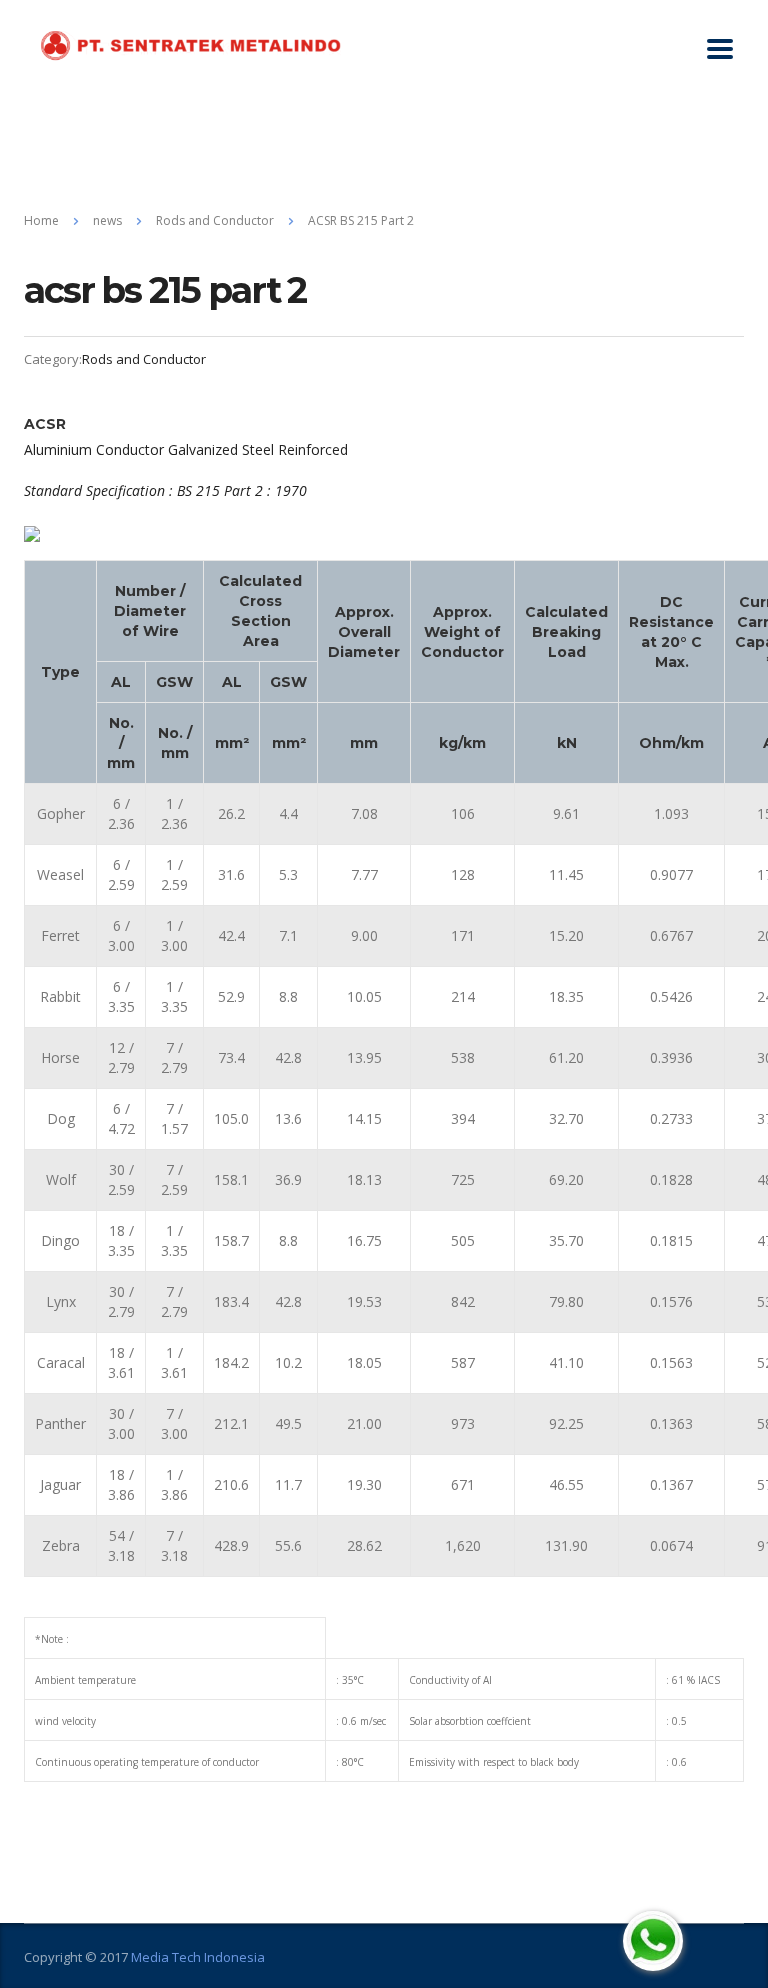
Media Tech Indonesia (198, 1957)
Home (41, 220)
